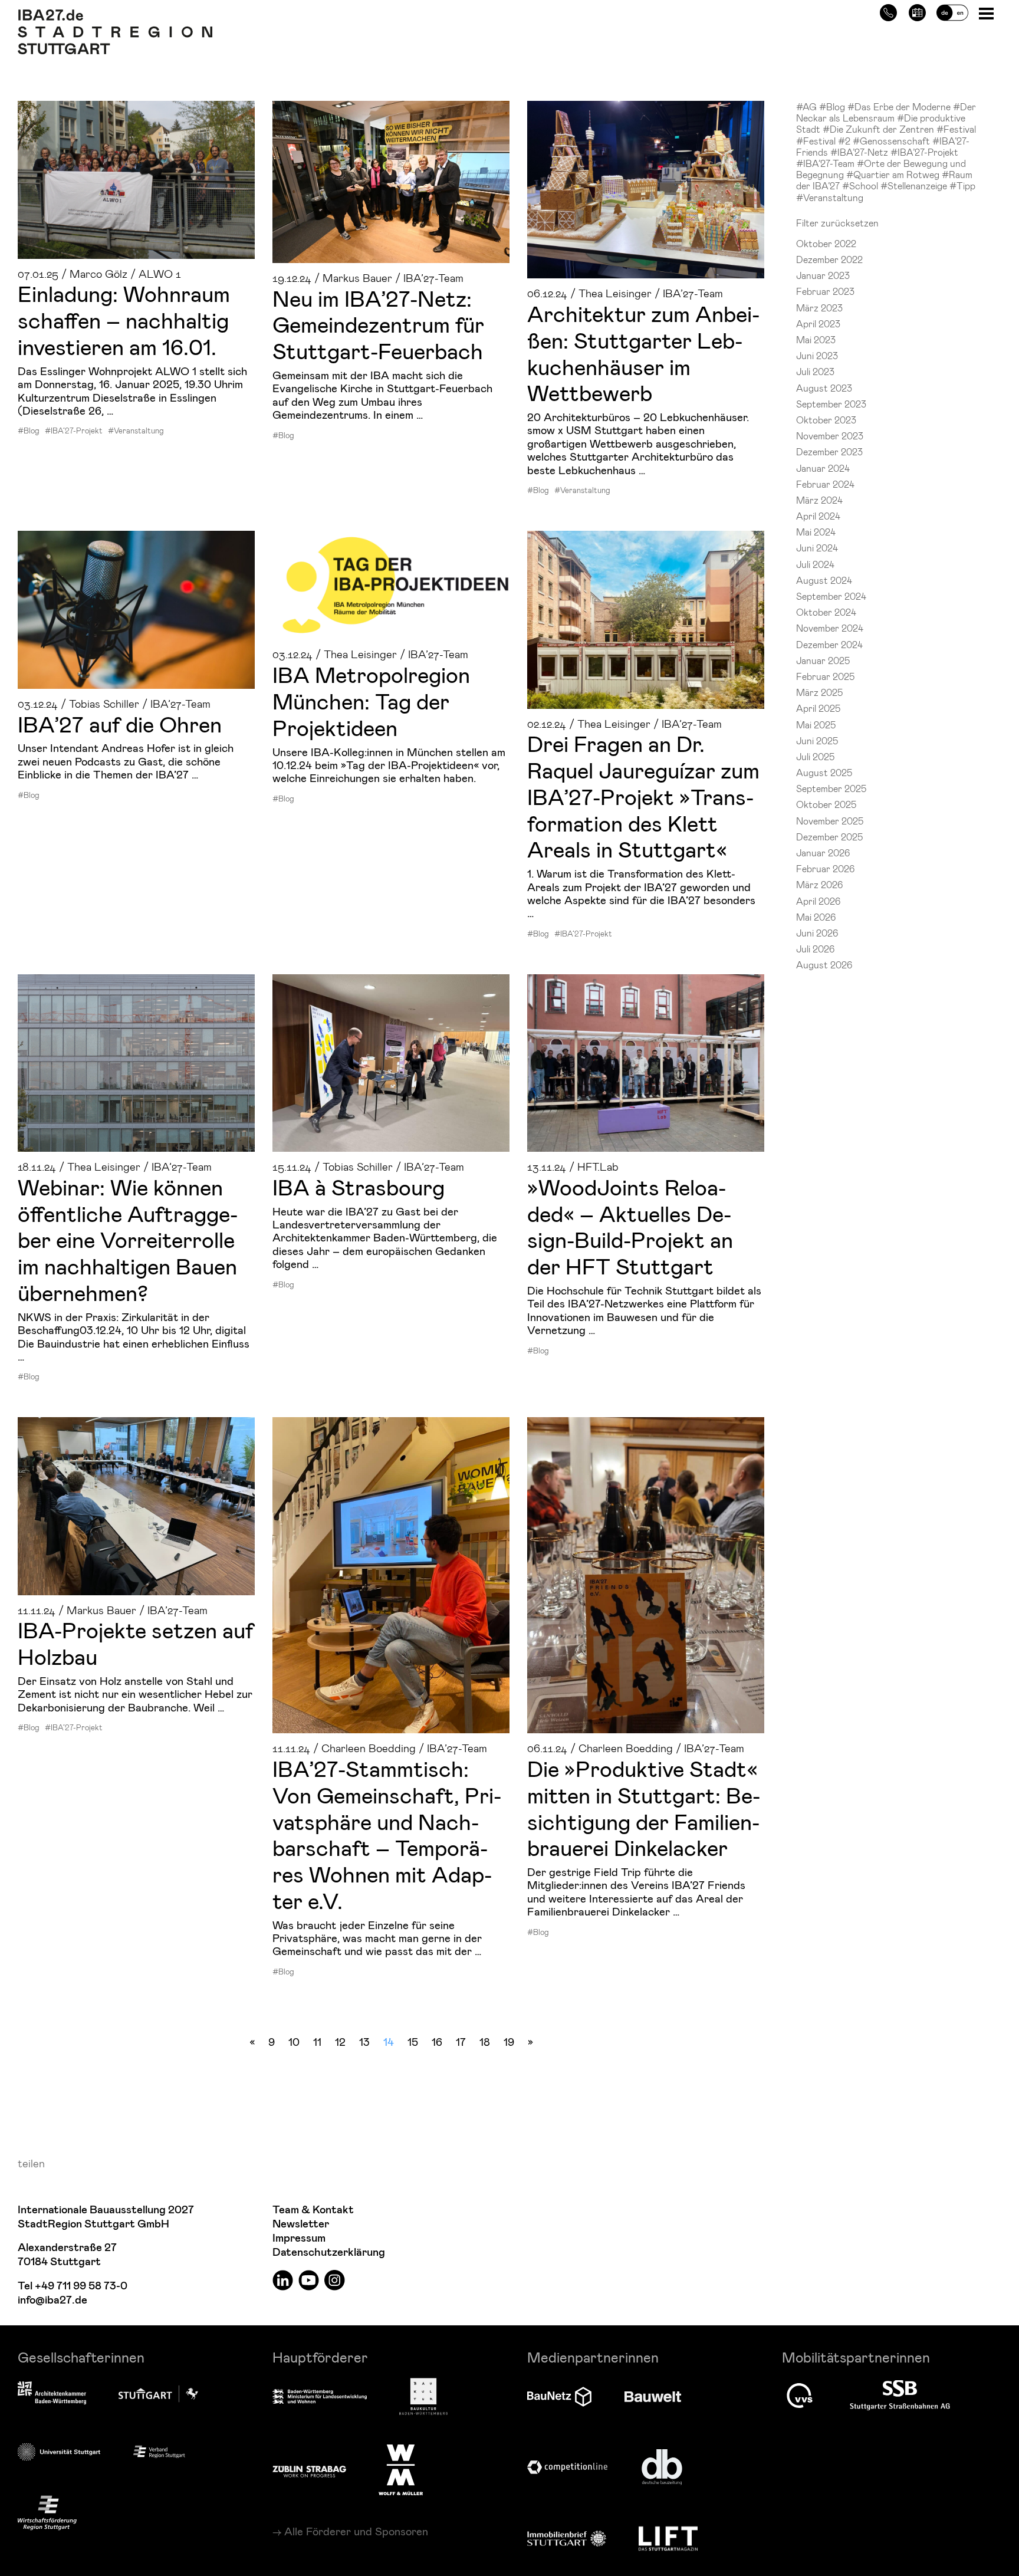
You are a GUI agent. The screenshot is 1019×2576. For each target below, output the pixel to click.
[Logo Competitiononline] (567, 2467)
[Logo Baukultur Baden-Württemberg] (423, 2396)
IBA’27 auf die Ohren (120, 724)
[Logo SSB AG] (900, 2396)
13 (364, 2041)
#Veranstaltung (136, 431)
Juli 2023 (815, 371)
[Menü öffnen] (987, 13)
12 (340, 2041)
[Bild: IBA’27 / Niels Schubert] (136, 1063)
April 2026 (818, 901)
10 (294, 2041)
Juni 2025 (817, 740)
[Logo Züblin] (309, 2470)
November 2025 (830, 821)
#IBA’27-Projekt (74, 431)
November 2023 (830, 436)
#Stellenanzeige (915, 185)
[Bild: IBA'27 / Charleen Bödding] (391, 1575)
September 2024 (831, 596)
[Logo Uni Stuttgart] (59, 2452)
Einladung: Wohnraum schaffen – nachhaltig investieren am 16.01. (124, 320)
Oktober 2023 (826, 420)
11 (317, 2041)
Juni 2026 (817, 933)
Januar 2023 (823, 275)
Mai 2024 (816, 532)
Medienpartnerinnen (593, 2357)
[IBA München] (391, 585)
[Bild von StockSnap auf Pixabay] (136, 610)
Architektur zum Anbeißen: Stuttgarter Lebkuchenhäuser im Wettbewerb (643, 353)
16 (437, 2041)
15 (413, 2041)
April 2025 (818, 708)
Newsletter (301, 2224)
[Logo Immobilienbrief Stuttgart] (567, 2539)
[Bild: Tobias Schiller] (391, 1063)
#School (861, 185)
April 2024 (818, 516)
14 (389, 2041)
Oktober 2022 (826, 243)
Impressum (299, 2238)
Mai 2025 (816, 724)
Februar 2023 (825, 291)
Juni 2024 (817, 548)
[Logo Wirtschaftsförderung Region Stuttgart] (47, 2513)
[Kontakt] (888, 11)
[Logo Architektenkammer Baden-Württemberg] (52, 2394)
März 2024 (819, 500)
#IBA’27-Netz (860, 152)
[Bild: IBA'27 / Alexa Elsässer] (646, 1575)
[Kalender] (917, 11)
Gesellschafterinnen (81, 2357)
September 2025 (831, 788)
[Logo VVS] (800, 2396)
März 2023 (819, 308)
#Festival (956, 129)
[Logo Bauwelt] (653, 2397)
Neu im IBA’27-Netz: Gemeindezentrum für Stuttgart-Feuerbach (378, 324)
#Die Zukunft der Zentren (880, 129)
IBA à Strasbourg (359, 1187)
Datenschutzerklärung (329, 2253)
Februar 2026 (825, 868)
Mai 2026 (816, 917)
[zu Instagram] (335, 2280)
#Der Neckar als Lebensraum (886, 112)
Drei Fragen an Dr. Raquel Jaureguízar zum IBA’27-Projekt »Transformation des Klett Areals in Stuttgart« (643, 796)
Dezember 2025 (829, 837)
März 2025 (819, 692)
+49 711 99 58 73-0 (81, 2286)
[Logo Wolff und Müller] (401, 2470)
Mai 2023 (816, 339)
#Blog (29, 431)
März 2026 (819, 884)
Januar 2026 (823, 852)
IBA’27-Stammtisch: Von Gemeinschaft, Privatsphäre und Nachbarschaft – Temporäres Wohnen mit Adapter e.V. (387, 1834)
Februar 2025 (825, 676)
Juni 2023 (817, 355)
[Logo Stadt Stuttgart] (158, 2394)
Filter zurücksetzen (837, 223)
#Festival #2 (824, 141)
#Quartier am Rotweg (894, 174)
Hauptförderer (320, 2357)
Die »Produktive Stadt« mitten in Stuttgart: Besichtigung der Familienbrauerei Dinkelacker (644, 1808)
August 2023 (824, 388)
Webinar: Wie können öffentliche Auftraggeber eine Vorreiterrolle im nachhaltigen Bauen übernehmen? (128, 1239)
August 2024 (824, 580)
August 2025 (824, 772)
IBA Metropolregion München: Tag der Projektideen (371, 701)
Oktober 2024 (826, 612)
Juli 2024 (815, 564)
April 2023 (818, 323)
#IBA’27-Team (826, 163)
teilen (31, 2163)
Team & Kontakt (313, 2210)
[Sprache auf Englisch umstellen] (952, 11)
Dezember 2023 (829, 451)
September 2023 (831, 404)
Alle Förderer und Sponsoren (356, 2531)
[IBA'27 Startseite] (115, 15)
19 (509, 2041)
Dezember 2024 (829, 644)
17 (461, 2041)
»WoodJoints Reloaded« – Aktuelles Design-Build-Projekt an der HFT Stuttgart (630, 1226)
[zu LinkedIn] (283, 2280)
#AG (808, 106)
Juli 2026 (815, 949)
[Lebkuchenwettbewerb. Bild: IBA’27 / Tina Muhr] (646, 190)
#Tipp (962, 185)
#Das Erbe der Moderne (900, 106)
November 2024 (830, 628)
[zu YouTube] (309, 2280)
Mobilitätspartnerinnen (856, 2357)
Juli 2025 (815, 756)
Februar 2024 (825, 484)
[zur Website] (159, 2451)
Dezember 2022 (829, 259)
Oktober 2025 (826, 804)
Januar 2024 (823, 468)
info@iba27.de (52, 2300)
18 (485, 2041)
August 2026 (824, 965)
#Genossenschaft (893, 141)
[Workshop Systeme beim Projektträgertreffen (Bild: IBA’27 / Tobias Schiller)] (136, 1506)
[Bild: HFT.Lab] (646, 1063)
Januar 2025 (823, 660)
